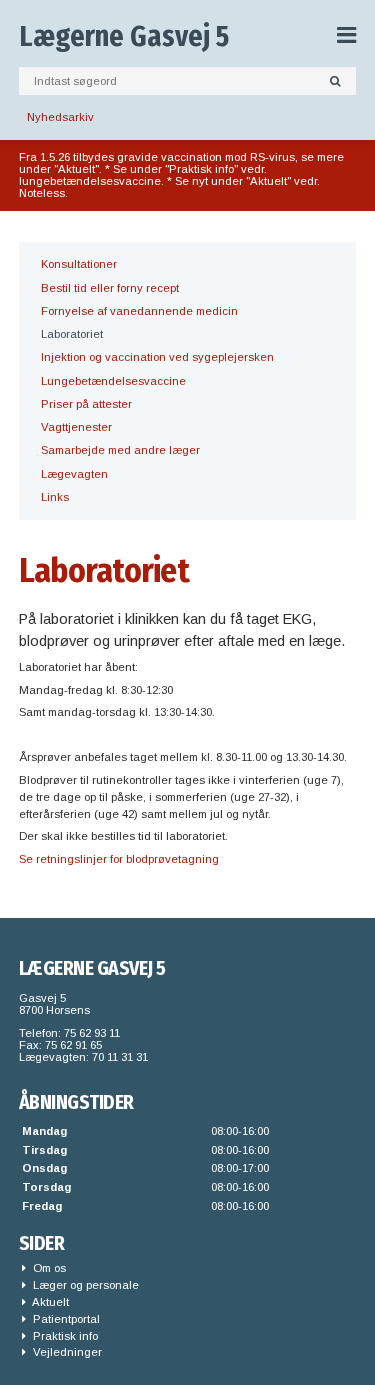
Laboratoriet (72, 334)
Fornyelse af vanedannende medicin (139, 311)
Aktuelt (49, 1302)
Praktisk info (64, 1336)
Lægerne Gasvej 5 (124, 36)
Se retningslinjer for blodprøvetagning (119, 859)
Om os (48, 1268)
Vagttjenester (76, 427)
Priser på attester (86, 404)
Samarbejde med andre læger (120, 450)
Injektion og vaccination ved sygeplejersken (157, 357)
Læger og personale (84, 1285)
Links (55, 497)
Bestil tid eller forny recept (110, 288)
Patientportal (65, 1319)
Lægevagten (74, 474)
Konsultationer (79, 264)
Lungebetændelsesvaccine (113, 381)
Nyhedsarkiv (60, 117)
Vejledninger (66, 1352)
